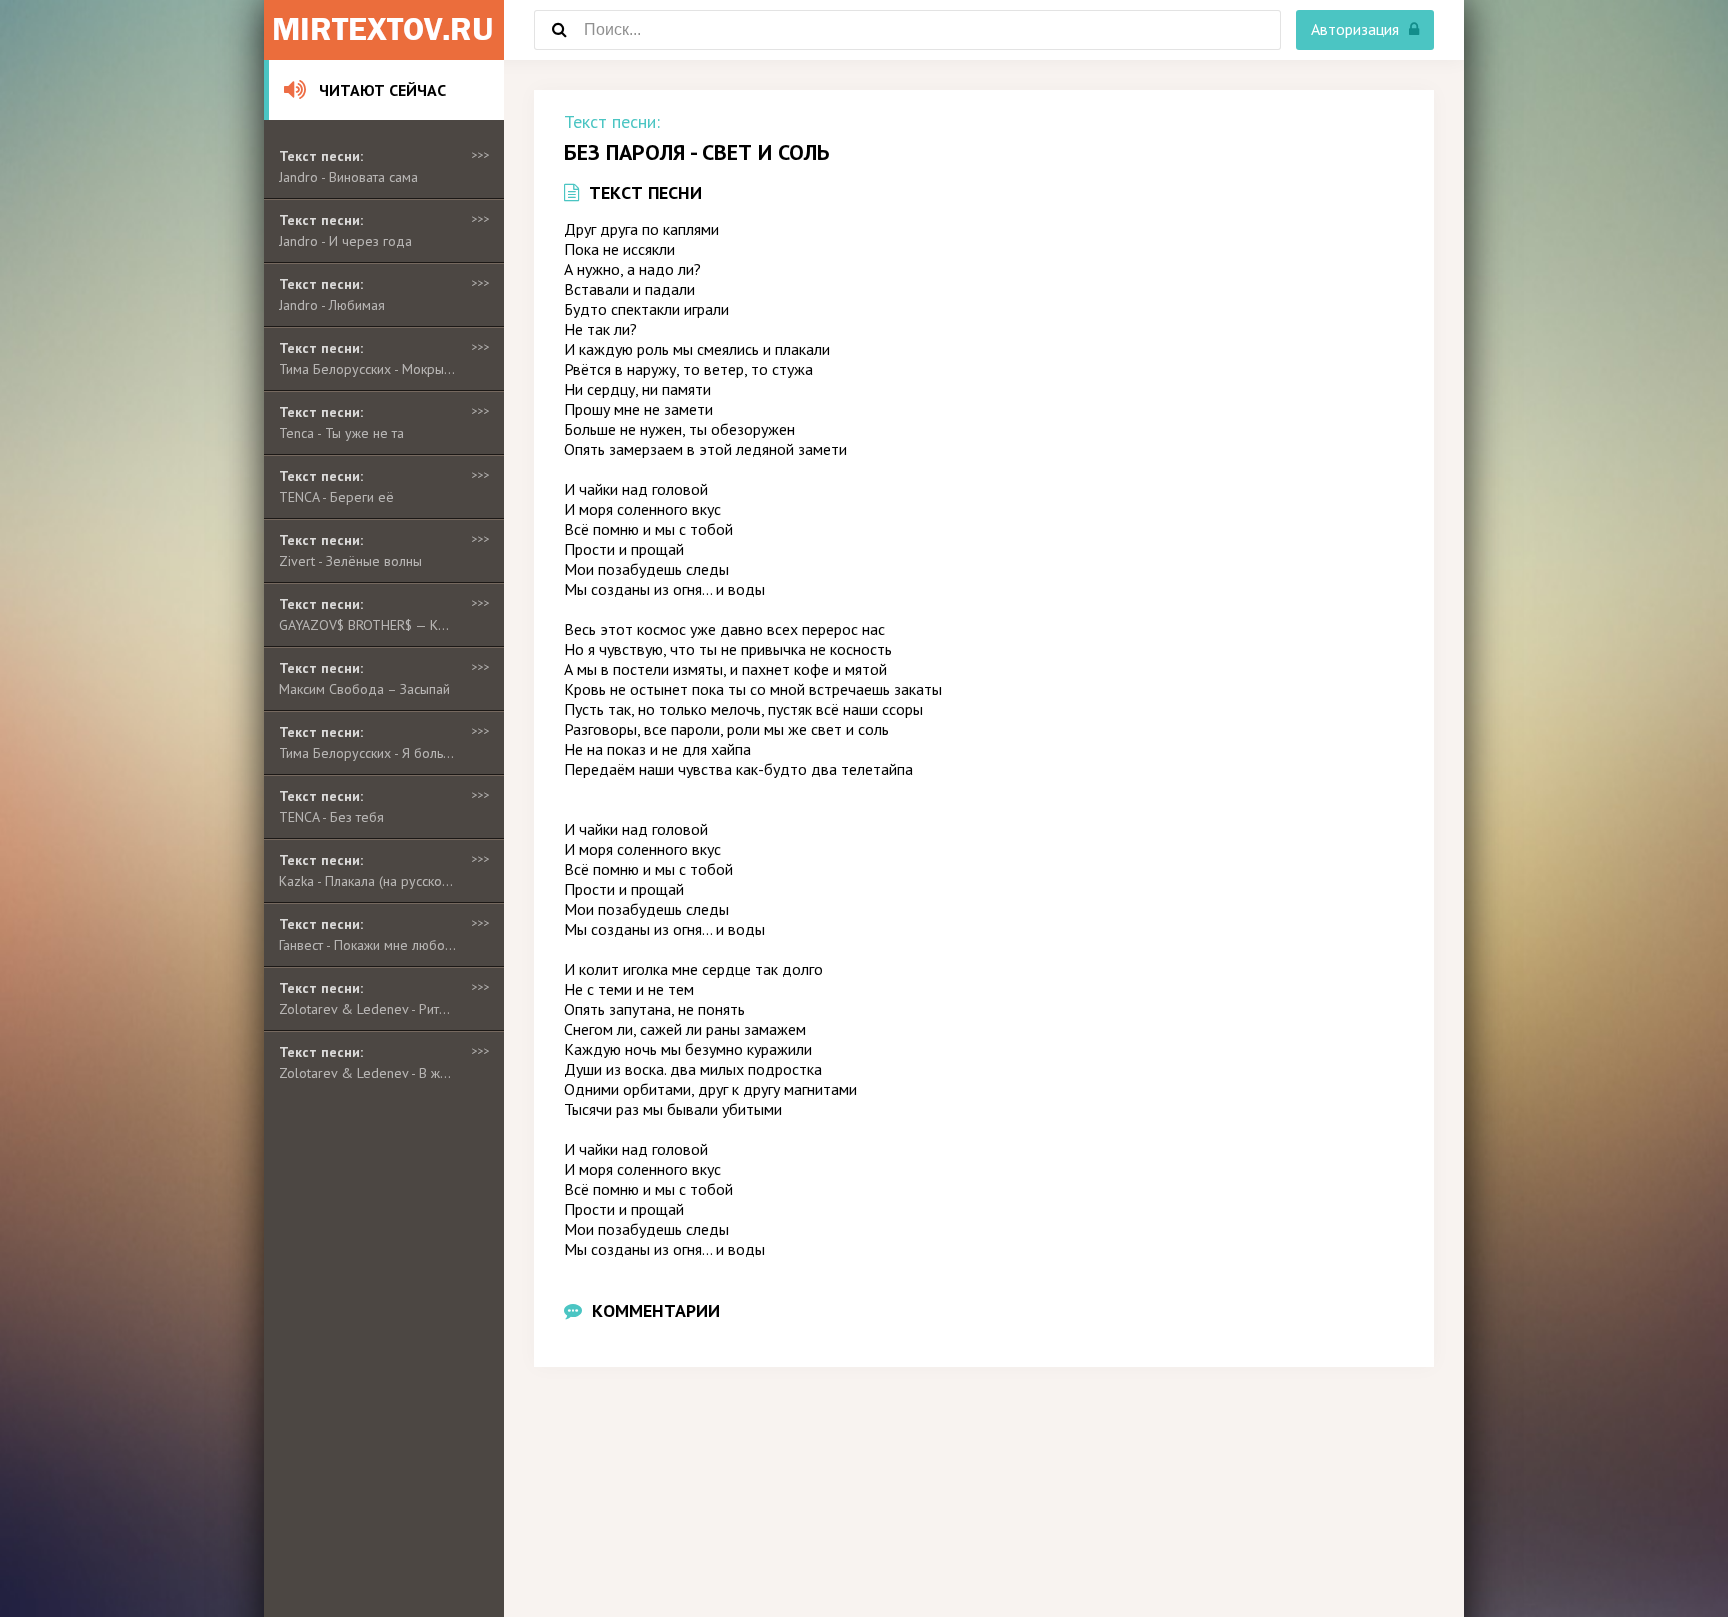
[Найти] (559, 30)
